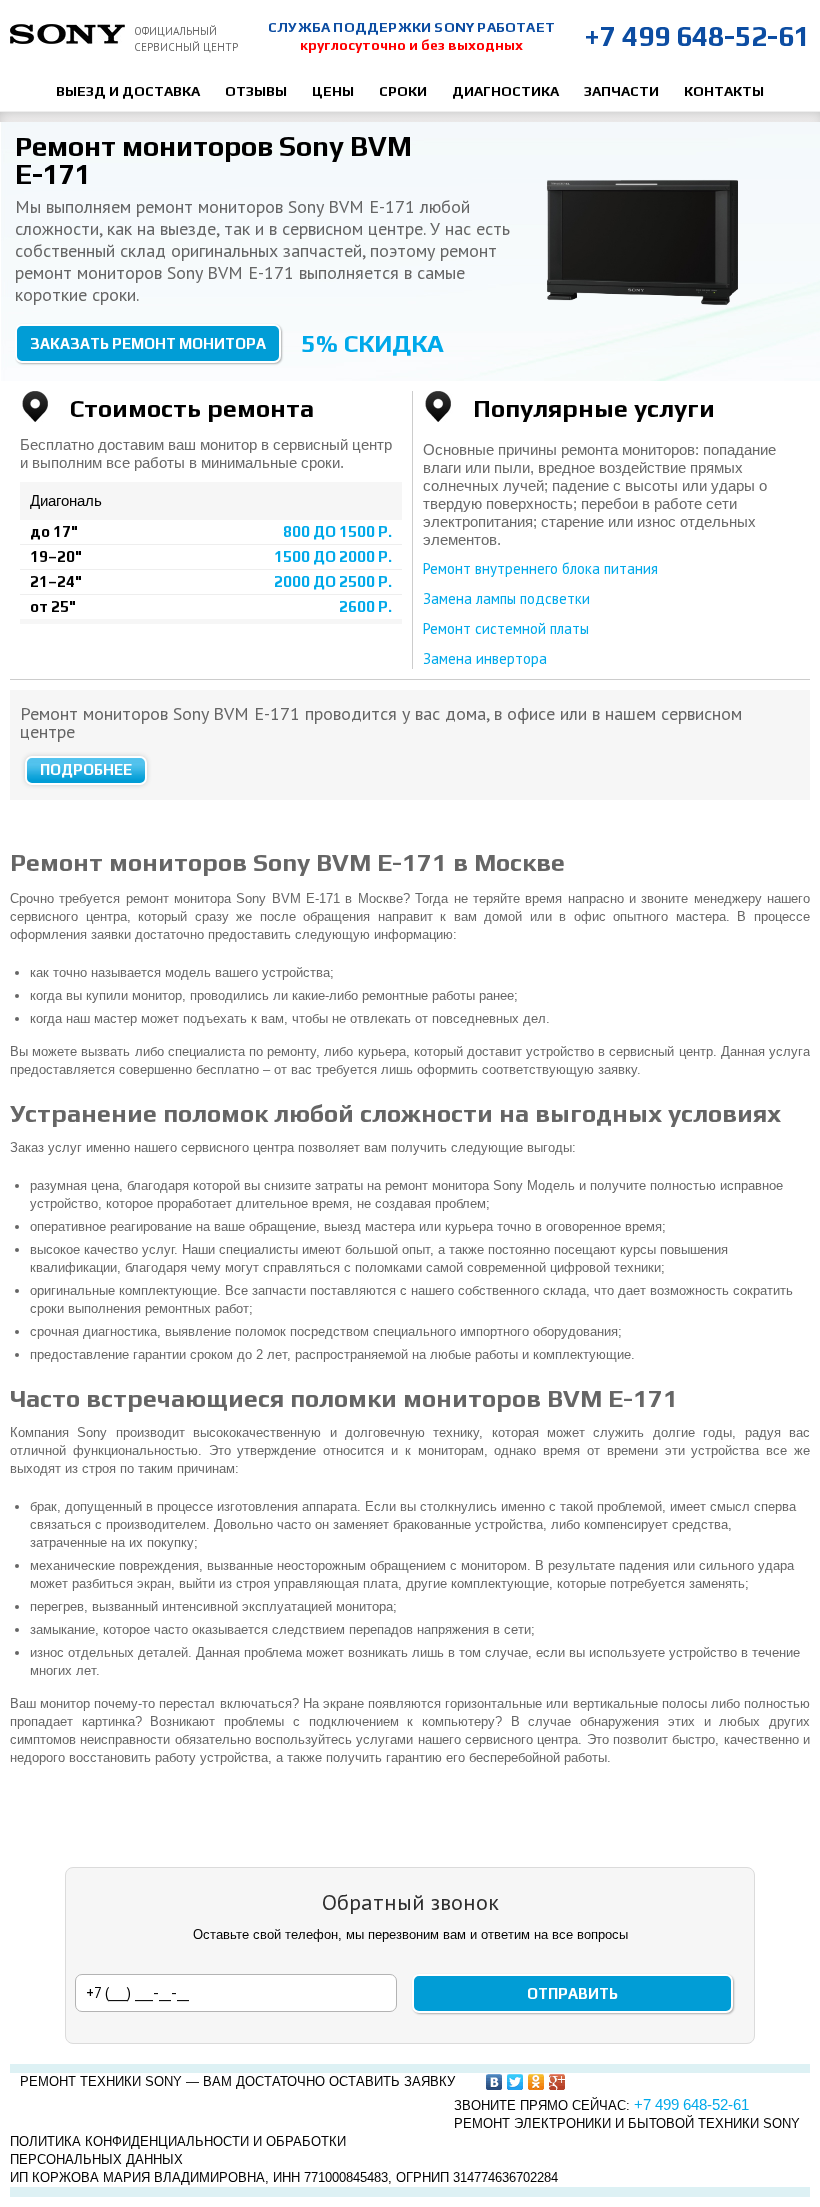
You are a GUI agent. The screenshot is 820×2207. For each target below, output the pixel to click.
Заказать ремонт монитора (148, 343)
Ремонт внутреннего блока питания (540, 568)
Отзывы (256, 91)
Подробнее (86, 769)
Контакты (724, 91)
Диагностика (505, 91)
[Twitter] (515, 2082)
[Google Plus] (557, 2082)
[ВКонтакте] (494, 2082)
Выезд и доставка (128, 91)
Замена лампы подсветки (506, 598)
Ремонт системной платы (506, 628)
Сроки (403, 91)
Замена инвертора (485, 658)
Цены (333, 91)
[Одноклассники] (536, 2082)
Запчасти (621, 91)
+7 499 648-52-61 (697, 36)
